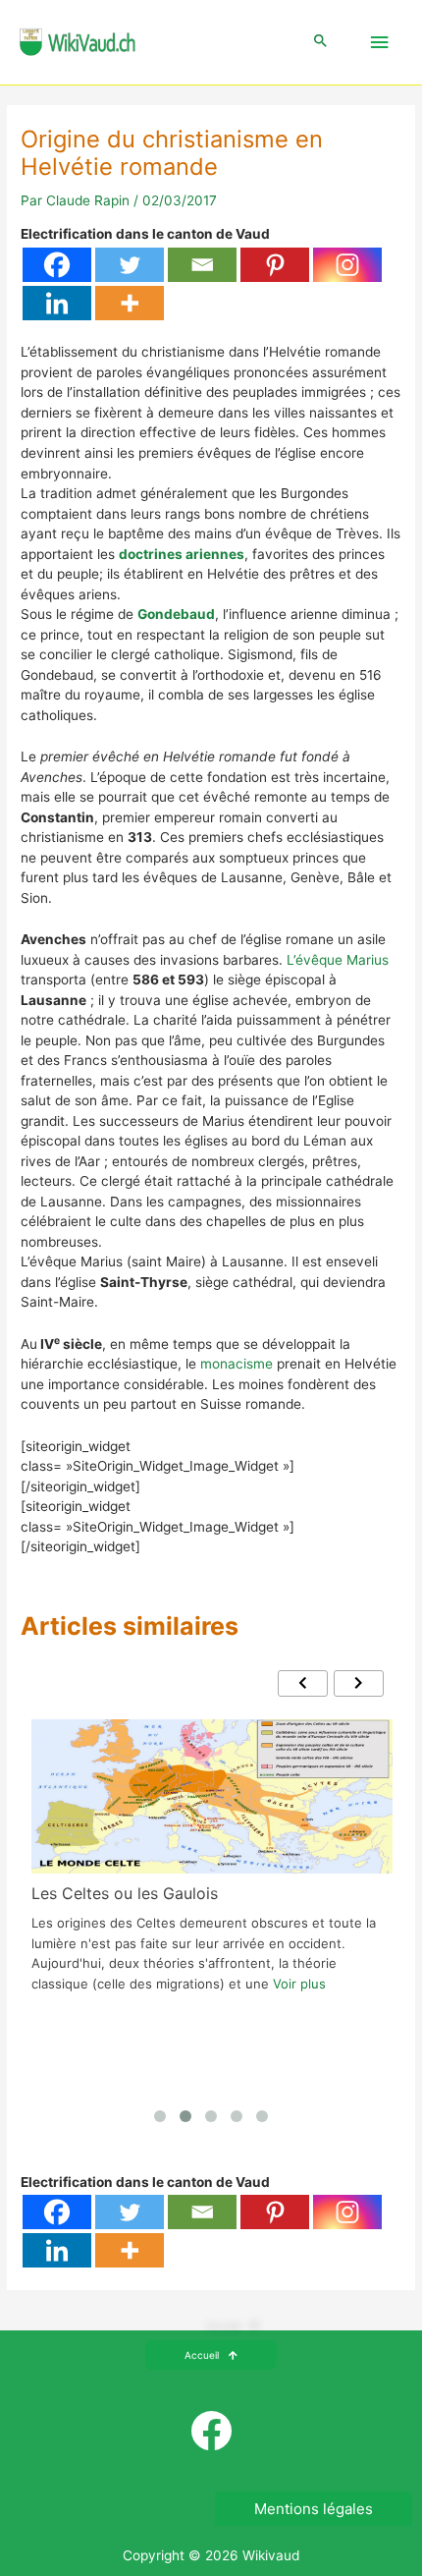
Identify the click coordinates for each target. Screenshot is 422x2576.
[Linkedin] (57, 303)
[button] (321, 42)
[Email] (202, 265)
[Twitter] (130, 265)
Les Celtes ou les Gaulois (125, 1893)
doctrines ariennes (182, 554)
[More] (130, 303)
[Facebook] (57, 265)
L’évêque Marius (338, 960)
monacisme (237, 1364)
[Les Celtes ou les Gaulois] (212, 1796)
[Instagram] (347, 265)
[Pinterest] (275, 265)
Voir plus (299, 1984)
